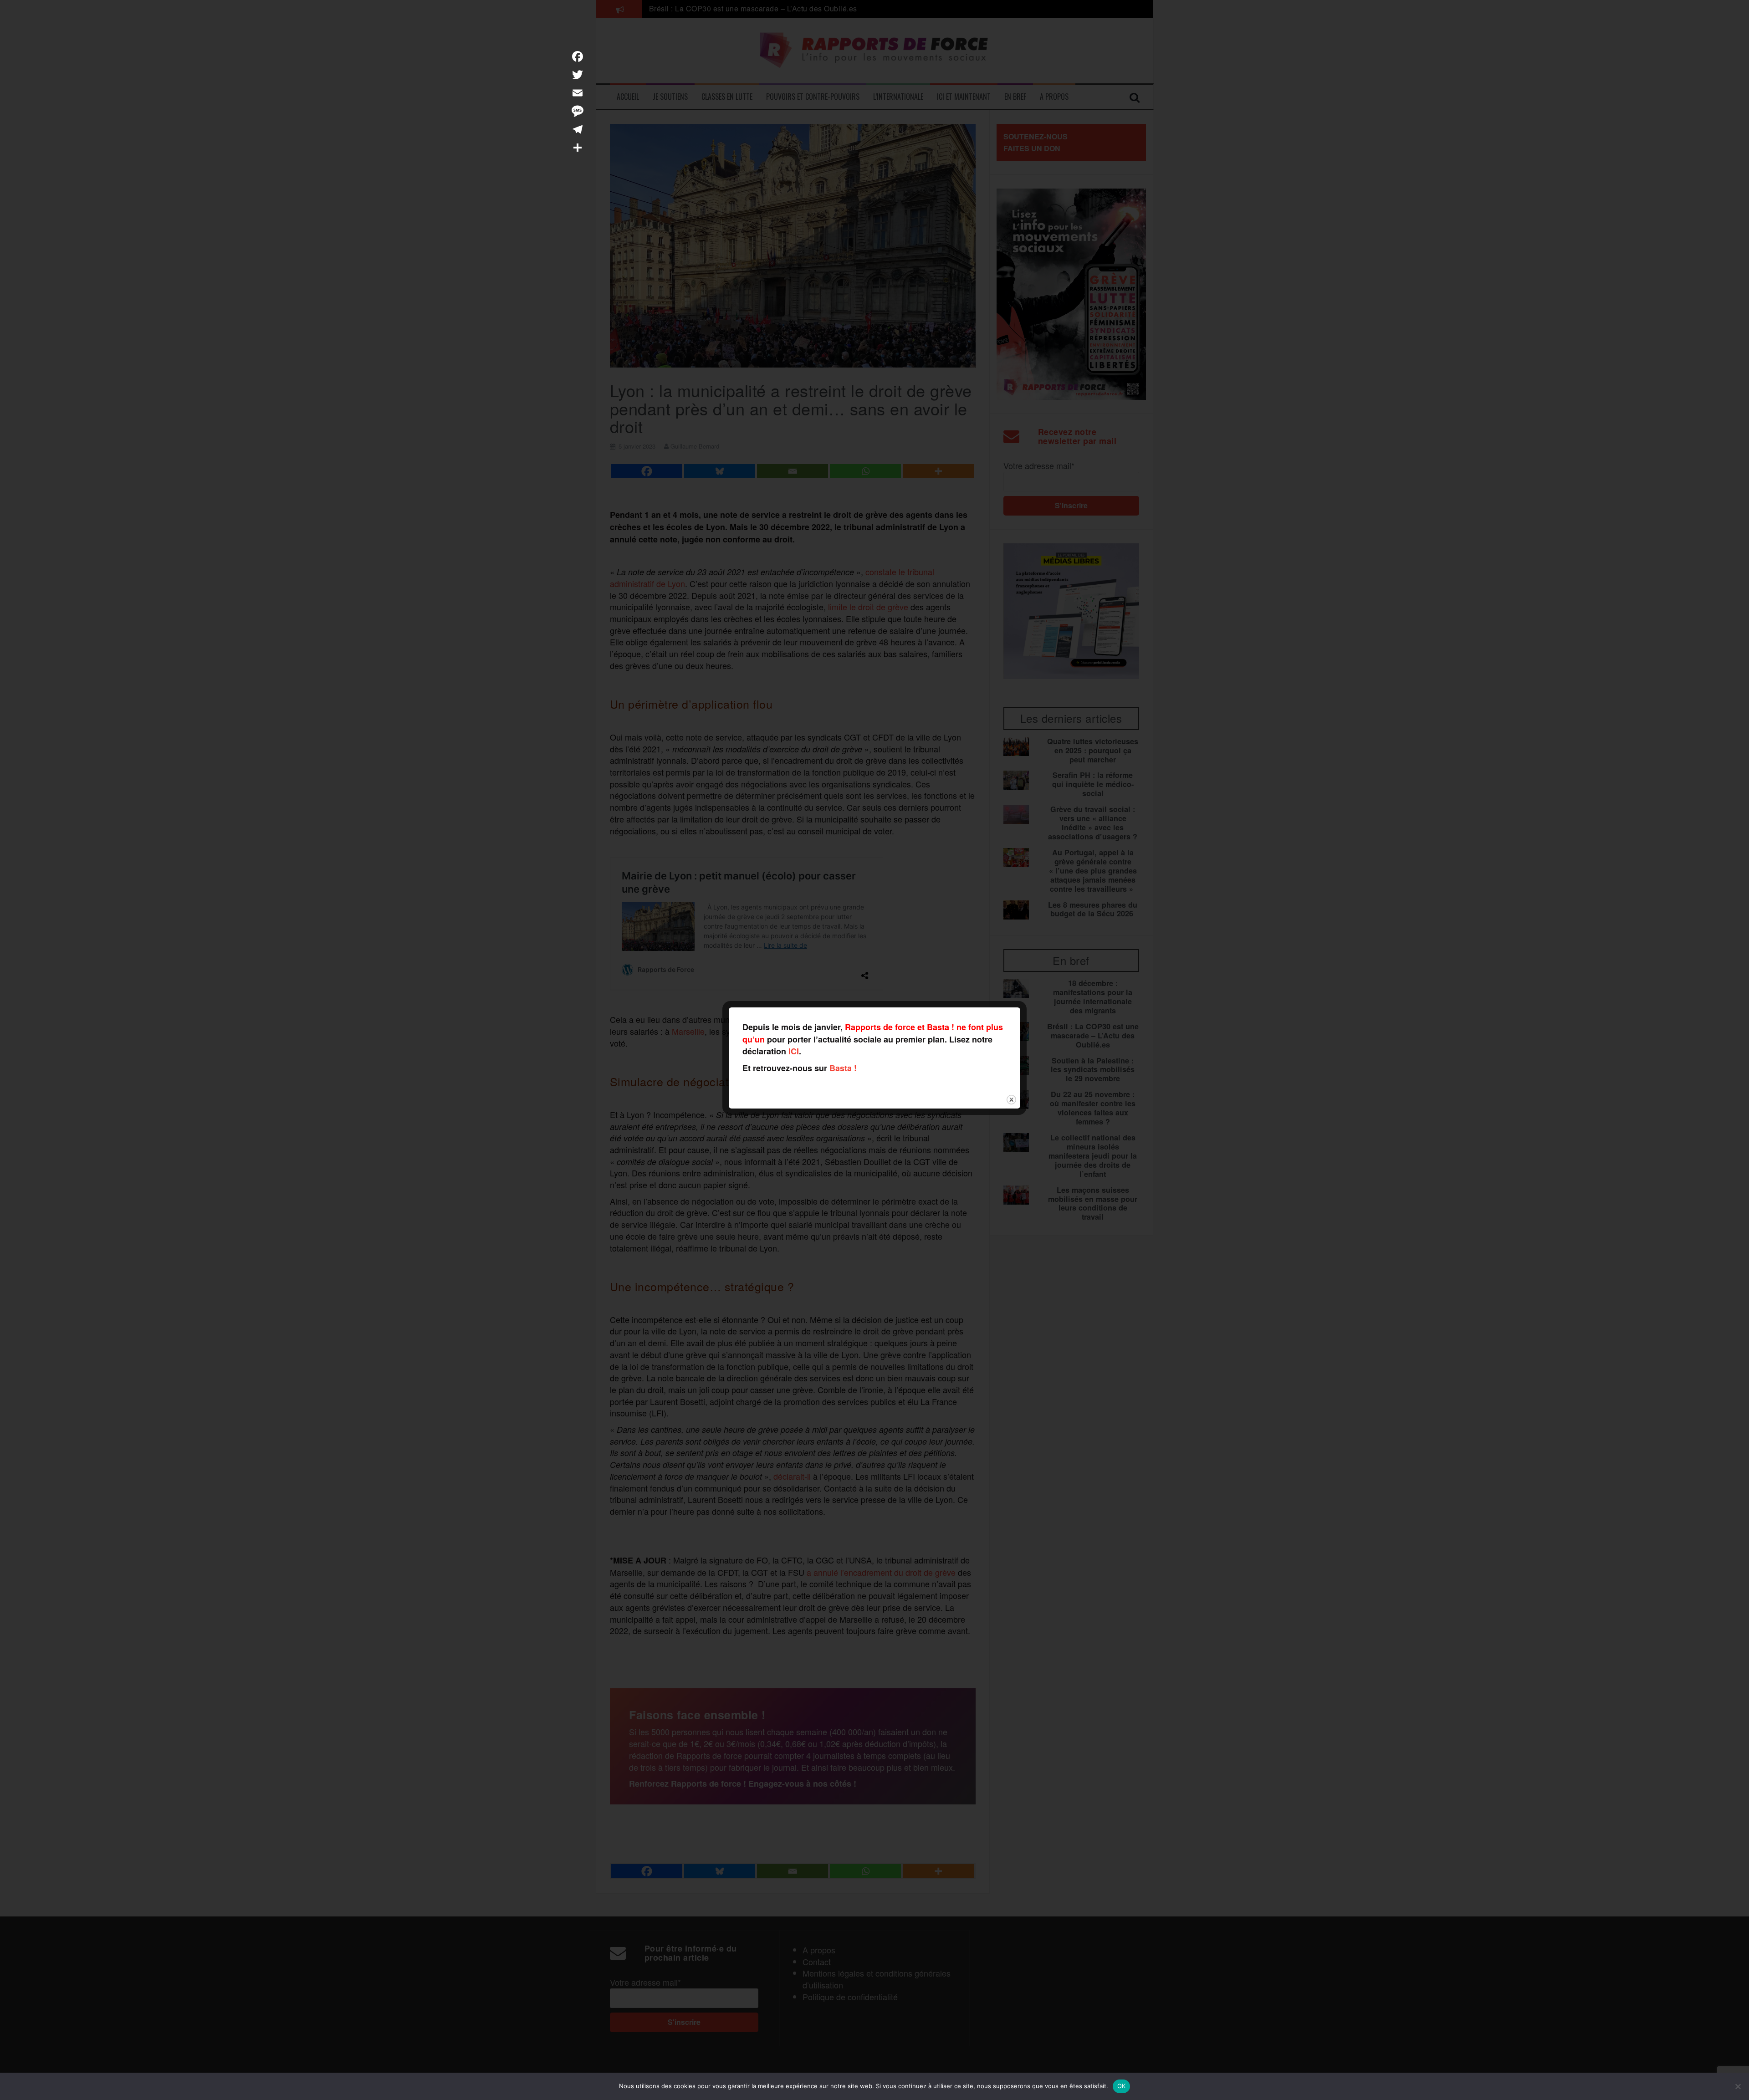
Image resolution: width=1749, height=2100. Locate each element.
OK (1122, 2086)
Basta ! (843, 1068)
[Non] (1738, 2086)
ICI (794, 1051)
